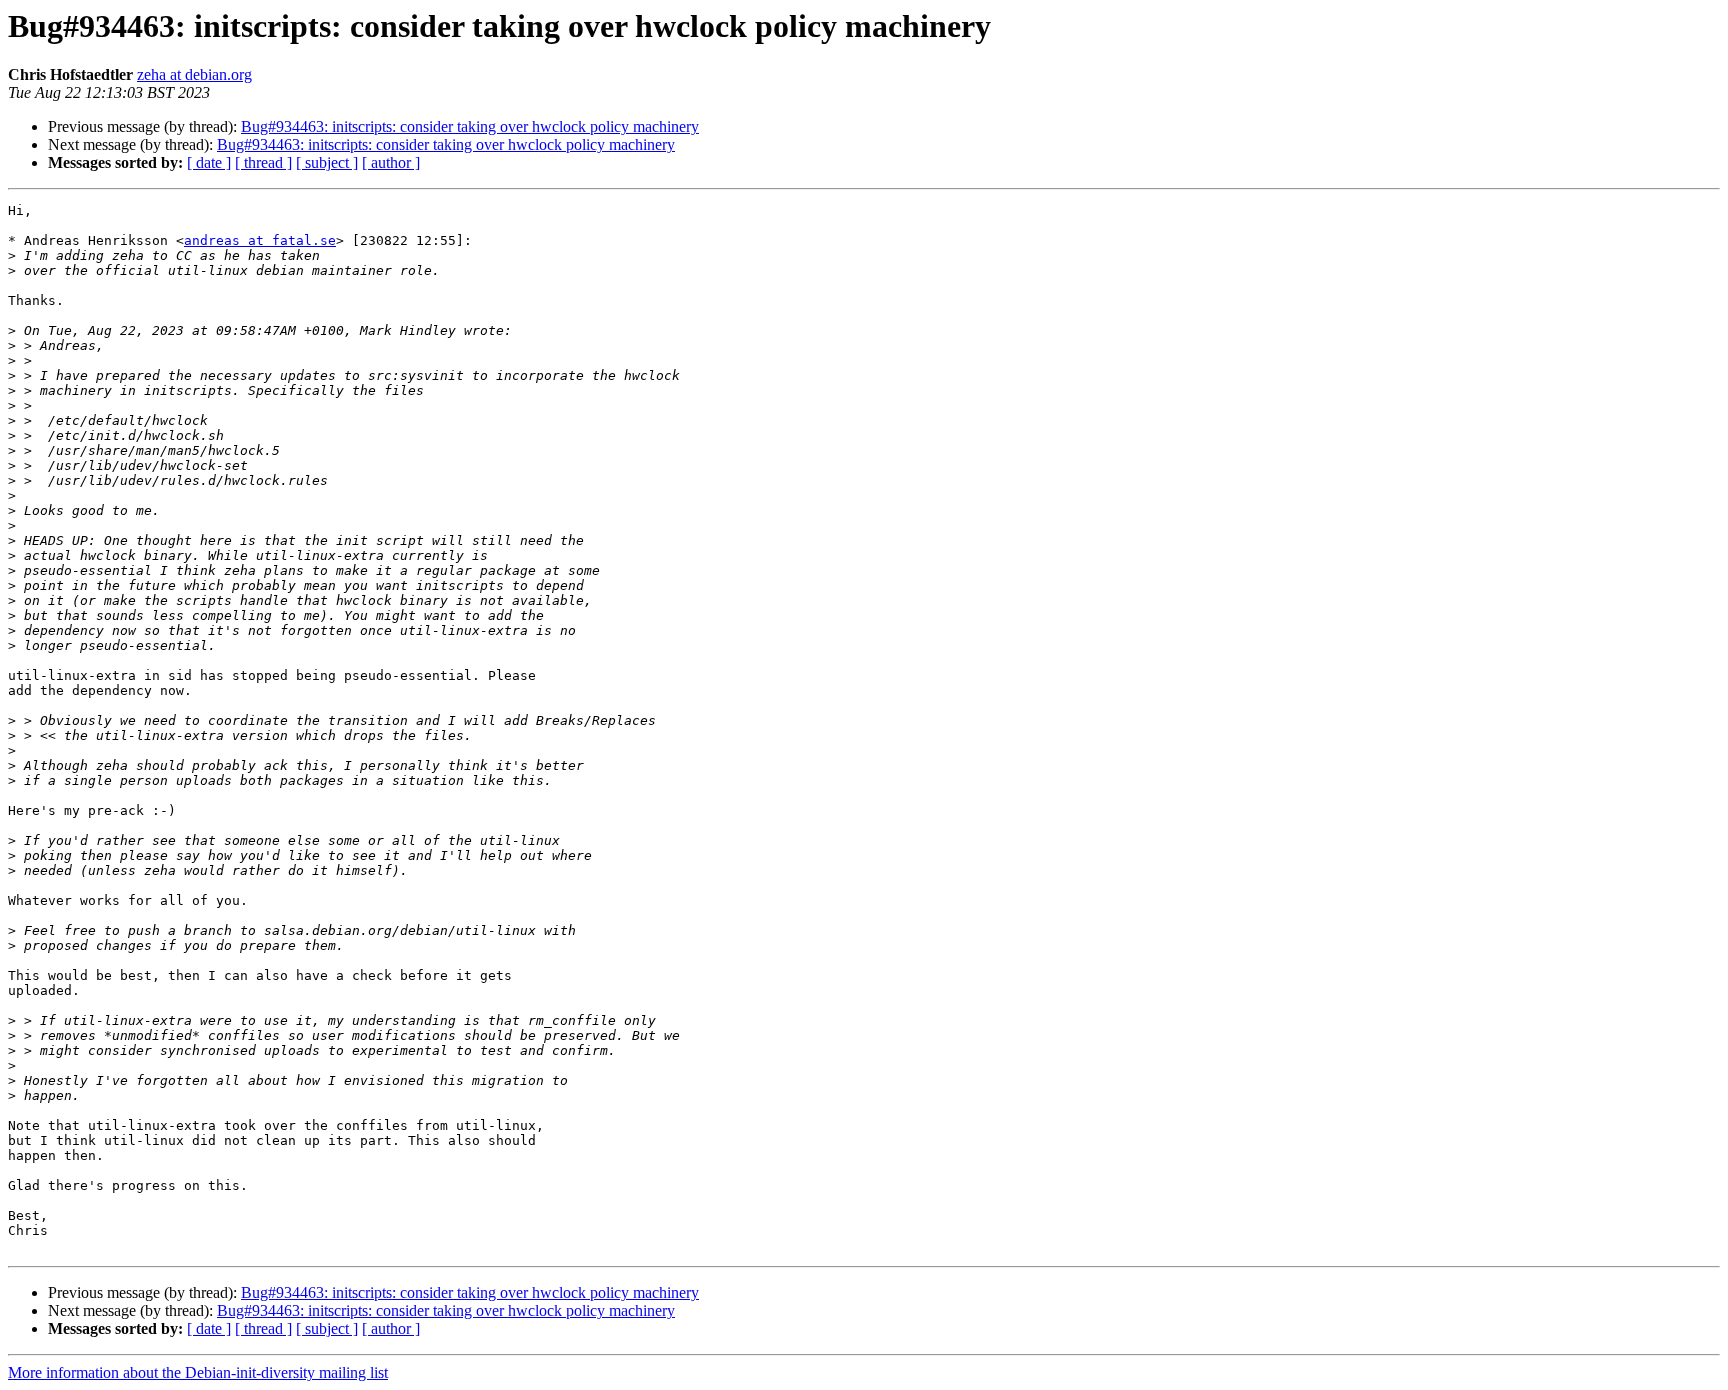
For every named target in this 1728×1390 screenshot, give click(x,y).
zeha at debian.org (194, 74)
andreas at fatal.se (260, 240)
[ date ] (209, 162)
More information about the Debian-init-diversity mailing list (198, 1372)
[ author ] (391, 162)
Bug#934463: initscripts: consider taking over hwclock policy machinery (470, 126)
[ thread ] (263, 162)
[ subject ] (327, 162)
